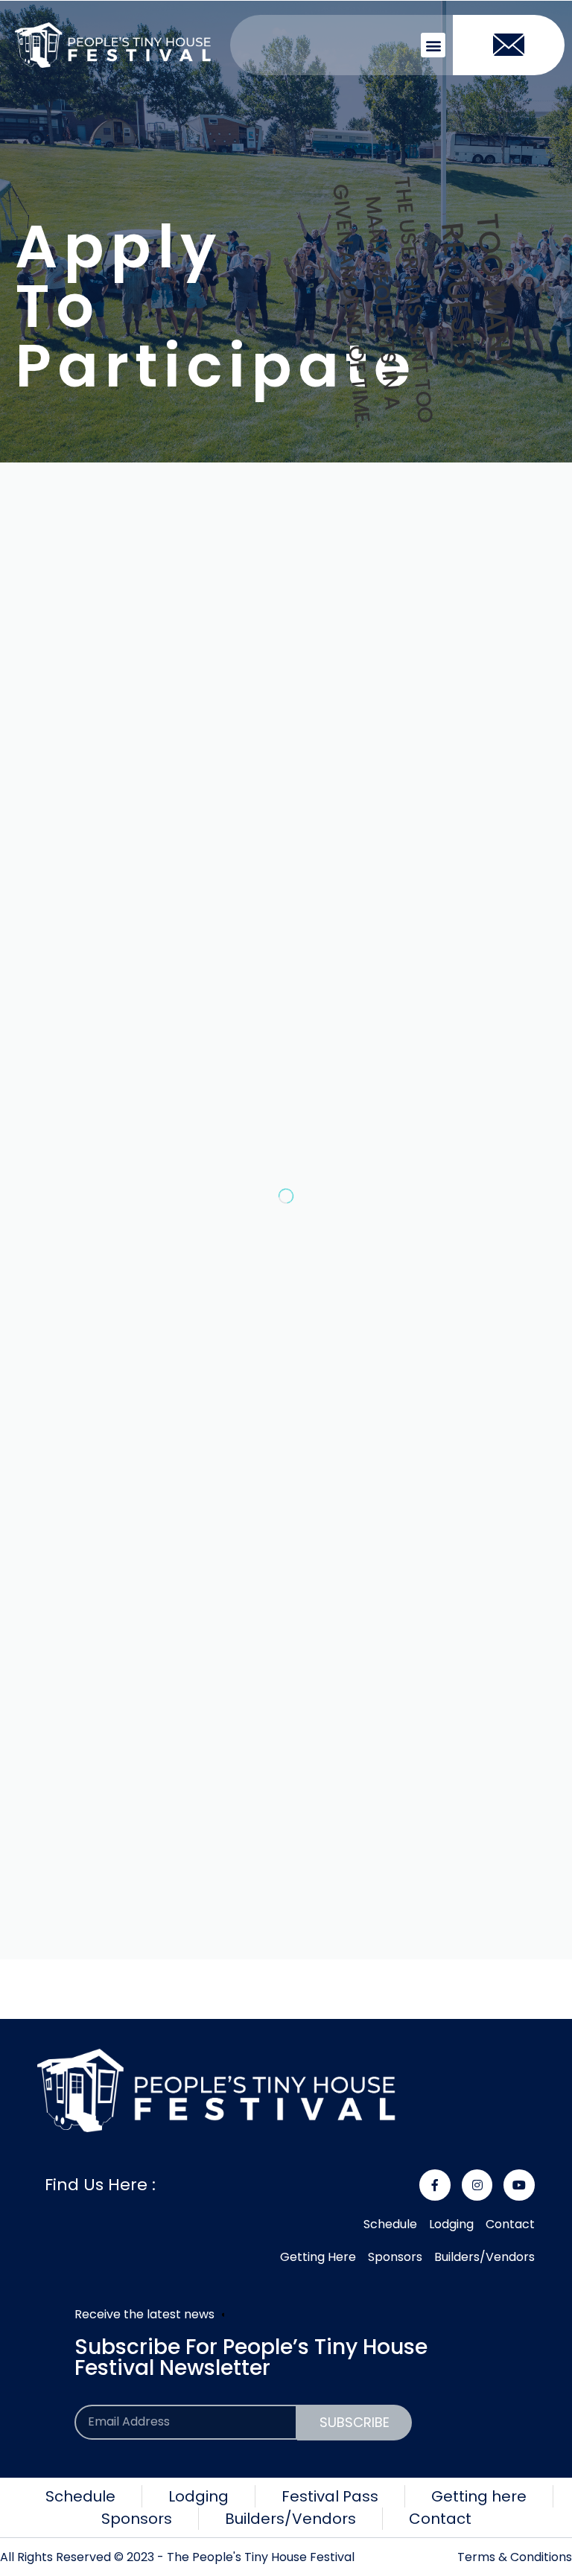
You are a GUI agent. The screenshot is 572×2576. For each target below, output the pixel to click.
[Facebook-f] (435, 2185)
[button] (433, 45)
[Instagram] (477, 2185)
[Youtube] (519, 2185)
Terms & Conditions (515, 2557)
